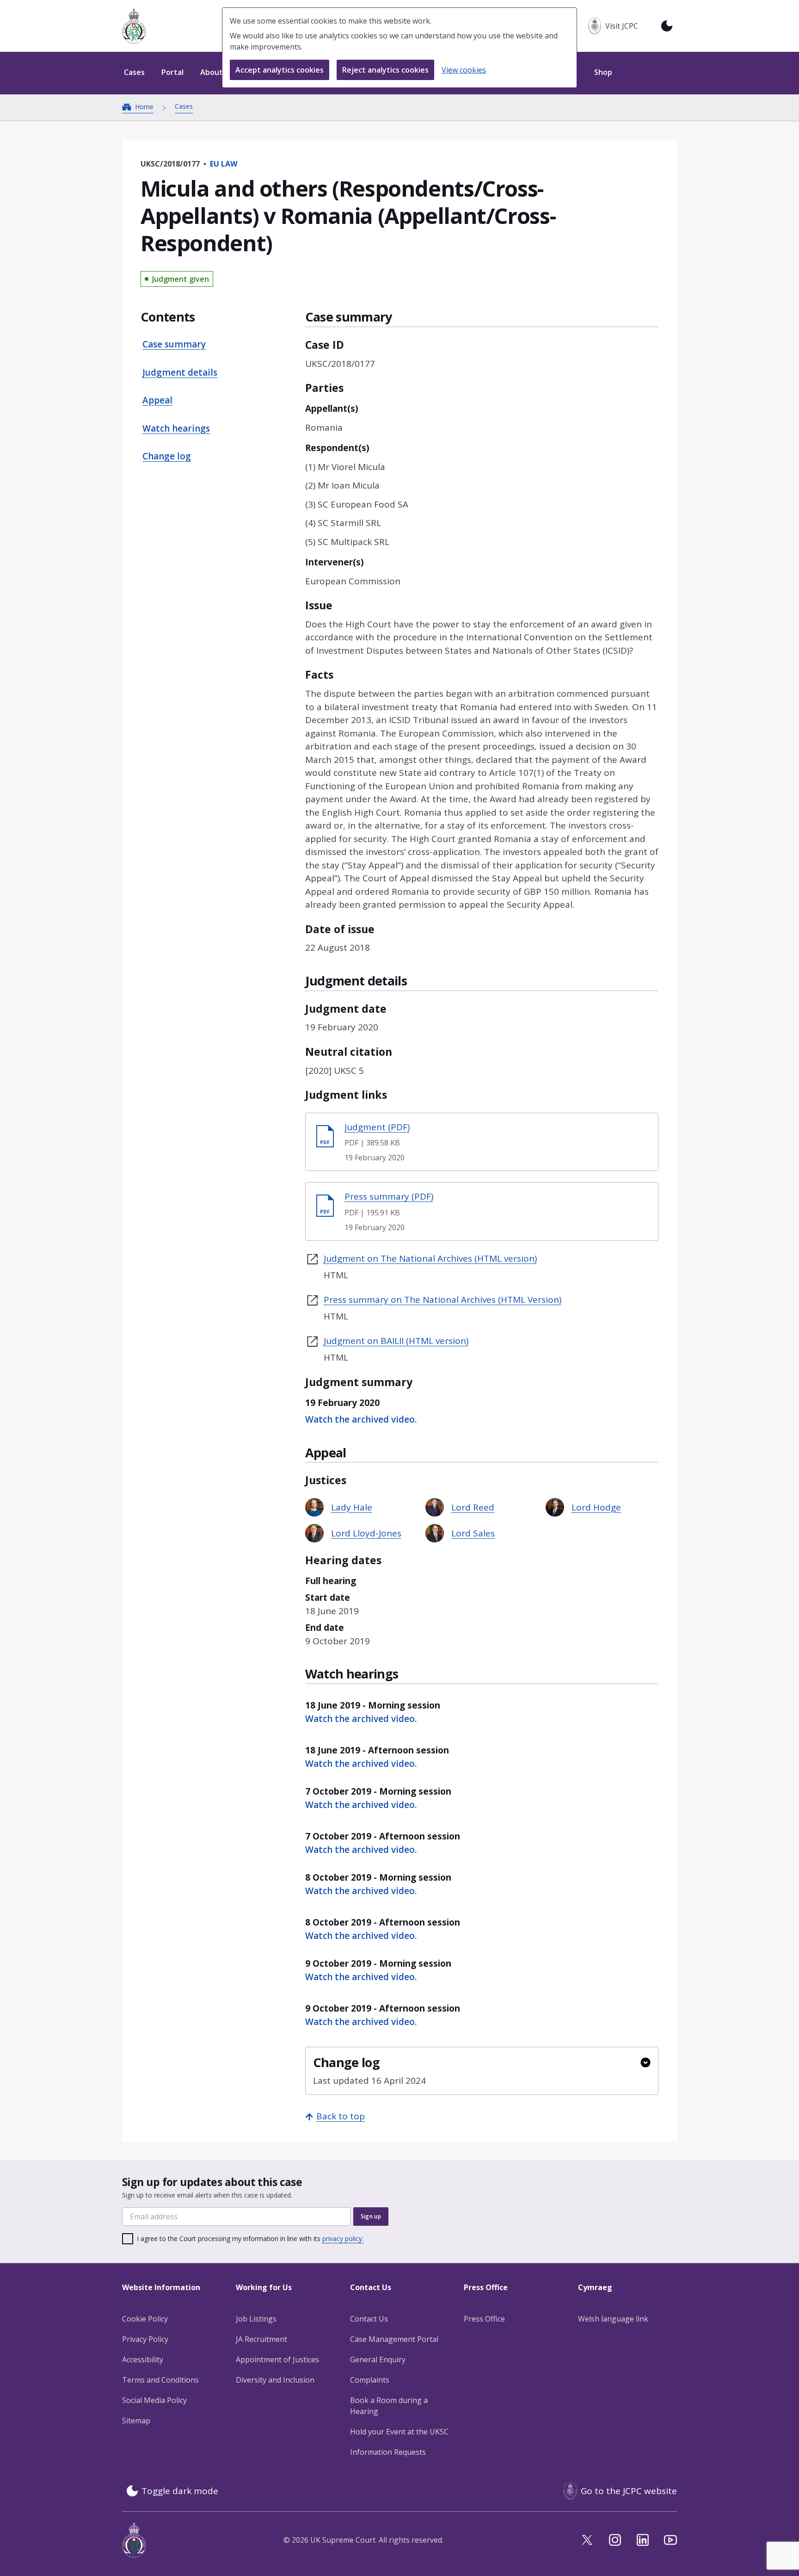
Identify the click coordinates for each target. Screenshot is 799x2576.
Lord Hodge (596, 1507)
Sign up (371, 2216)
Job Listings (256, 2319)
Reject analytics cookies (385, 70)
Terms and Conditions (160, 2380)
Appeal (157, 400)
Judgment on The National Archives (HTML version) (430, 1258)
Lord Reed (473, 1507)
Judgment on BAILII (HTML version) (396, 1341)
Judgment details (180, 372)
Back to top (341, 2116)
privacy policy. (343, 2239)
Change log (167, 456)
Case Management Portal (394, 2339)
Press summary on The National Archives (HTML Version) (443, 1300)
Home (144, 107)
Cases (184, 106)
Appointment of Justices (277, 2359)
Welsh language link (613, 2319)
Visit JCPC (622, 26)
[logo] (134, 26)
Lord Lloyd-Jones (366, 1533)
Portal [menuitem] (172, 72)
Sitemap (136, 2421)
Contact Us (369, 2319)
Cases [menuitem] (134, 72)
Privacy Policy (145, 2339)
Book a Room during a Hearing (389, 2406)
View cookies (464, 70)
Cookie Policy (145, 2319)
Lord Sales (473, 1533)
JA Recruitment (261, 2339)
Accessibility (143, 2359)
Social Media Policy (154, 2400)
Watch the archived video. (361, 1419)
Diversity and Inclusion (275, 2380)
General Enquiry (378, 2359)
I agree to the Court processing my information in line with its (250, 2239)
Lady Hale (352, 1507)
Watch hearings (176, 428)
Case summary (174, 344)
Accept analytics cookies (280, 70)
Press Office (484, 2319)
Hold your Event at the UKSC (399, 2432)
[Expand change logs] (645, 2062)
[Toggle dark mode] (667, 26)
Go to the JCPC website (629, 2491)
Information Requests (388, 2452)
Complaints (370, 2380)
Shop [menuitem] (603, 72)
